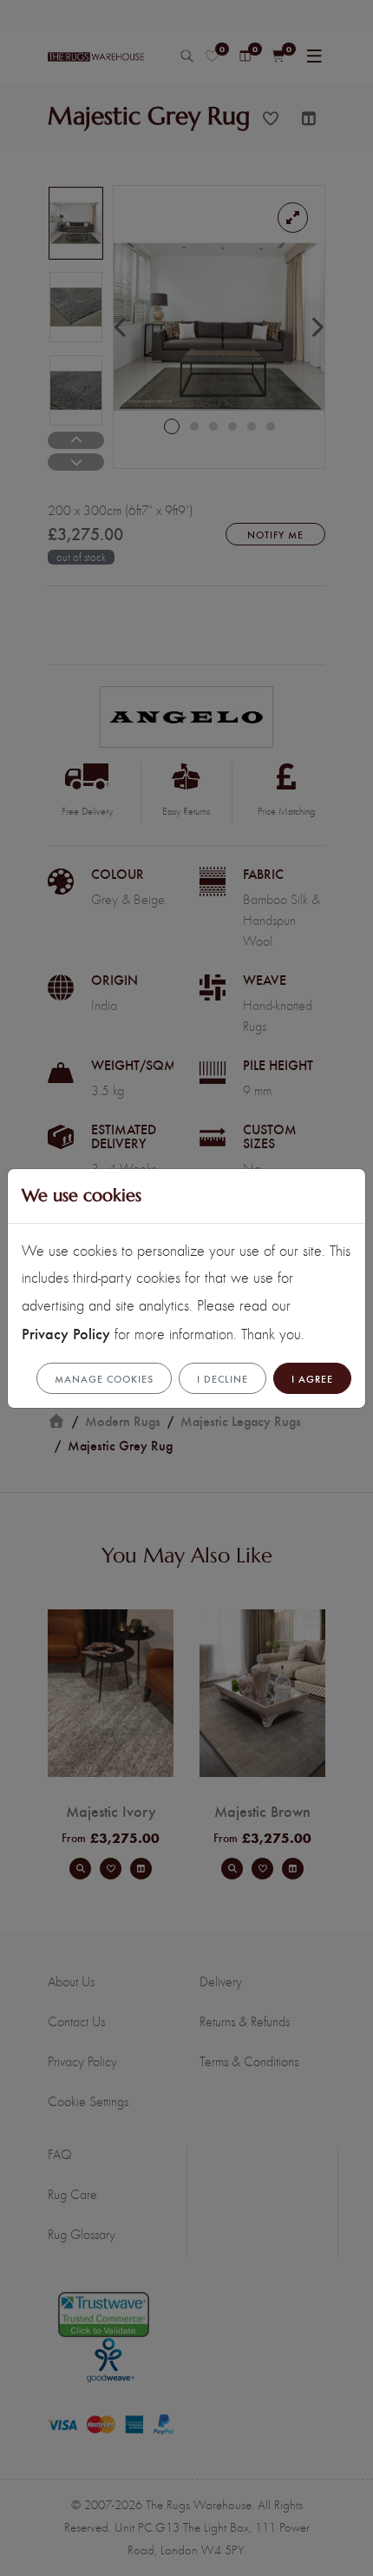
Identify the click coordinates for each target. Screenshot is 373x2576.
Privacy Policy (66, 1333)
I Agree (312, 1378)
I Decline (222, 1378)
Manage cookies (104, 1378)
